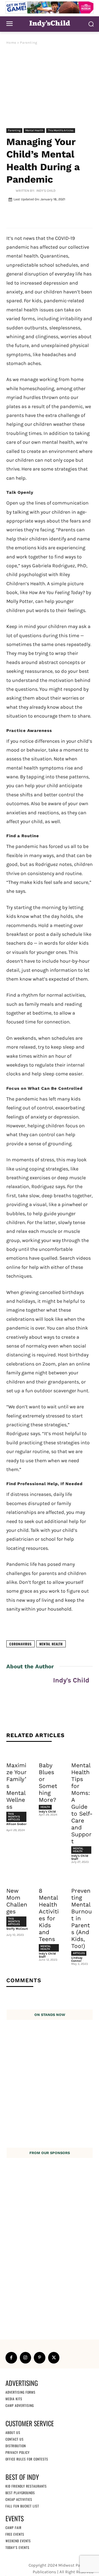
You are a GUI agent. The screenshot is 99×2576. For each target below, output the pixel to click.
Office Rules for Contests (27, 2459)
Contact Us (15, 2439)
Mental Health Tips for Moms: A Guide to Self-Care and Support (82, 1803)
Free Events (15, 2534)
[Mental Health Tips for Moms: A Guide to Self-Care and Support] (82, 1753)
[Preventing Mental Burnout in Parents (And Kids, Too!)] (82, 1878)
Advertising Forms (20, 2392)
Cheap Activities (19, 2499)
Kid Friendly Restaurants (26, 2486)
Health (45, 1807)
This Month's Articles (61, 130)
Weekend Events (18, 2541)
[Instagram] (26, 2358)
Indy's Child (46, 191)
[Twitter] (54, 2358)
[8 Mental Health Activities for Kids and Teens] (50, 1878)
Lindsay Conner (77, 1959)
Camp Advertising (20, 2405)
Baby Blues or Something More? (48, 1782)
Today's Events (17, 2547)
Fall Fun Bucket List (22, 2506)
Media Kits (14, 2399)
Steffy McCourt (17, 1929)
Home (11, 43)
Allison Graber (16, 1824)
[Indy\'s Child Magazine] (50, 23)
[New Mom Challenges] (17, 1878)
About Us (13, 2432)
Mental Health (34, 130)
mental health (51, 1644)
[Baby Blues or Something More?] (50, 1753)
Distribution (16, 2446)
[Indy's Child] (11, 191)
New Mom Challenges (17, 1901)
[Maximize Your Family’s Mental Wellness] (17, 1753)
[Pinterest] (40, 2358)
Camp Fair (13, 2528)
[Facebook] (11, 2358)
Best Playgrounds (20, 2493)
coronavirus (20, 1644)
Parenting (29, 43)
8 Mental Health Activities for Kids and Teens (49, 1915)
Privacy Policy (18, 2452)
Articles (79, 1953)
